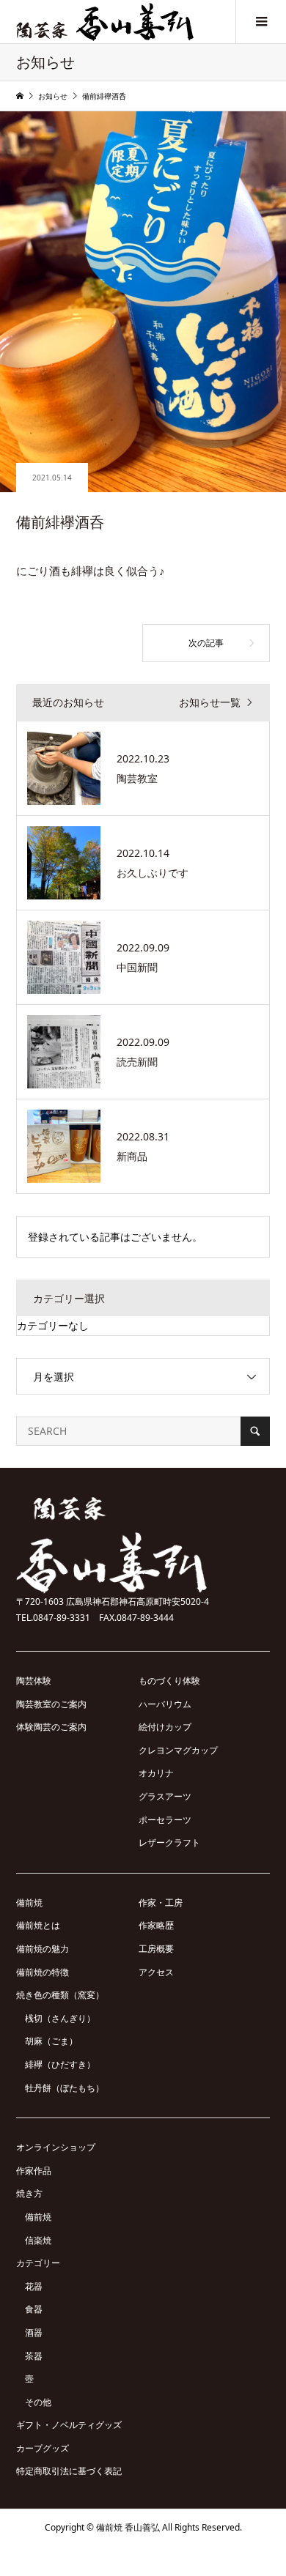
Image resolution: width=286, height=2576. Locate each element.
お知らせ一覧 (210, 703)
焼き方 (29, 2193)
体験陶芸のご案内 (51, 1727)
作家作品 (34, 2171)
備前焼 (29, 1903)
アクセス (156, 1972)
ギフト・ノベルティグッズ (69, 2425)
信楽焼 (38, 2240)
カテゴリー (38, 2263)
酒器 (34, 2332)
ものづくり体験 (169, 1681)
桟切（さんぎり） (60, 2018)
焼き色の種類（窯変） (60, 1995)
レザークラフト (169, 1842)
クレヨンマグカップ (178, 1750)
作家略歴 (156, 1925)
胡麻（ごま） (51, 2041)
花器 (34, 2286)
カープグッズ (43, 2448)
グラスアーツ (165, 1796)
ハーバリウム (165, 1704)
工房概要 (156, 1949)
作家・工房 (161, 1903)
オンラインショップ (56, 2147)
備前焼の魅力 (43, 1949)
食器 (34, 2309)
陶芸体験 (34, 1681)
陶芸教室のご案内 (51, 1704)
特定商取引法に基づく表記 (69, 2471)
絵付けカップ (165, 1727)
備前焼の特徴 (43, 1972)
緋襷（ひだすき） (60, 2064)
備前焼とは (38, 1925)
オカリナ (156, 1773)
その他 (38, 2402)
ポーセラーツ (165, 1820)
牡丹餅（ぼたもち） (65, 2088)
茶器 (34, 2356)
